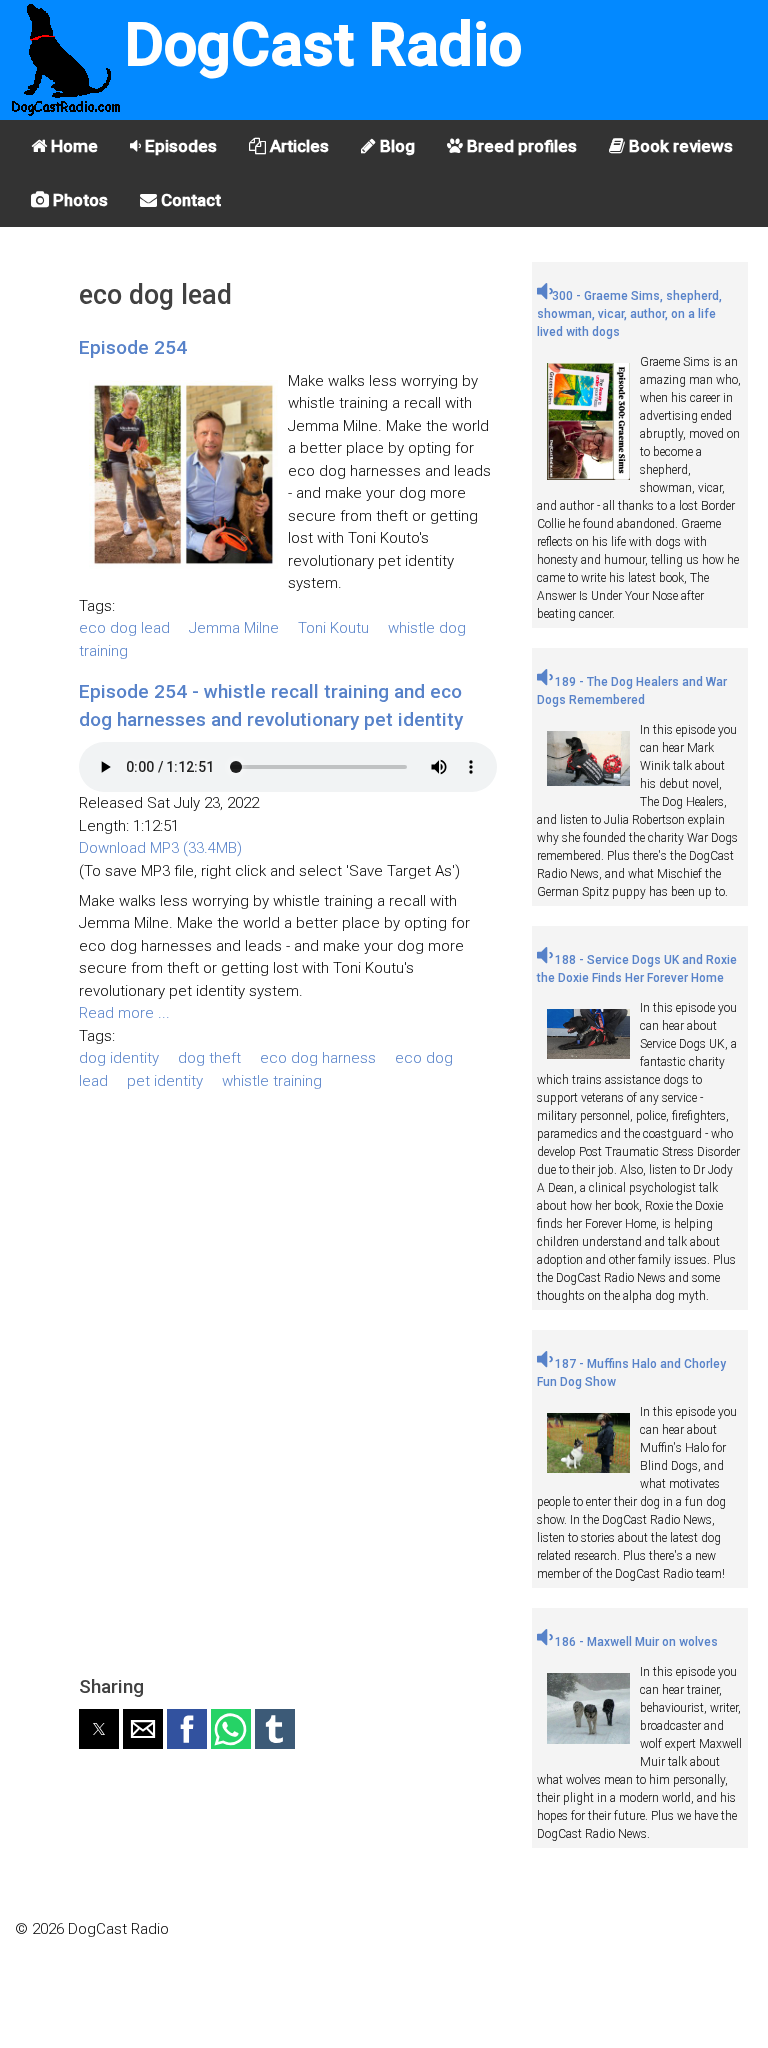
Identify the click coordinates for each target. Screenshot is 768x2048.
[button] (99, 1729)
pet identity (165, 1081)
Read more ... (124, 1013)
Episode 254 (133, 347)
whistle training (272, 1081)
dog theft (209, 1058)
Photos (78, 200)
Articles (297, 146)
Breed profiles (520, 146)
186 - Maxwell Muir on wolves (635, 1642)
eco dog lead (124, 628)
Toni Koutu (333, 628)
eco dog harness (318, 1058)
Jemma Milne (234, 628)
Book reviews (679, 146)
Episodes (179, 146)
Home (72, 146)
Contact (189, 200)
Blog (395, 146)
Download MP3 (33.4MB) (160, 848)
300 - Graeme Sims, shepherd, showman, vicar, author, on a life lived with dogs (629, 314)
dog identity (119, 1058)
